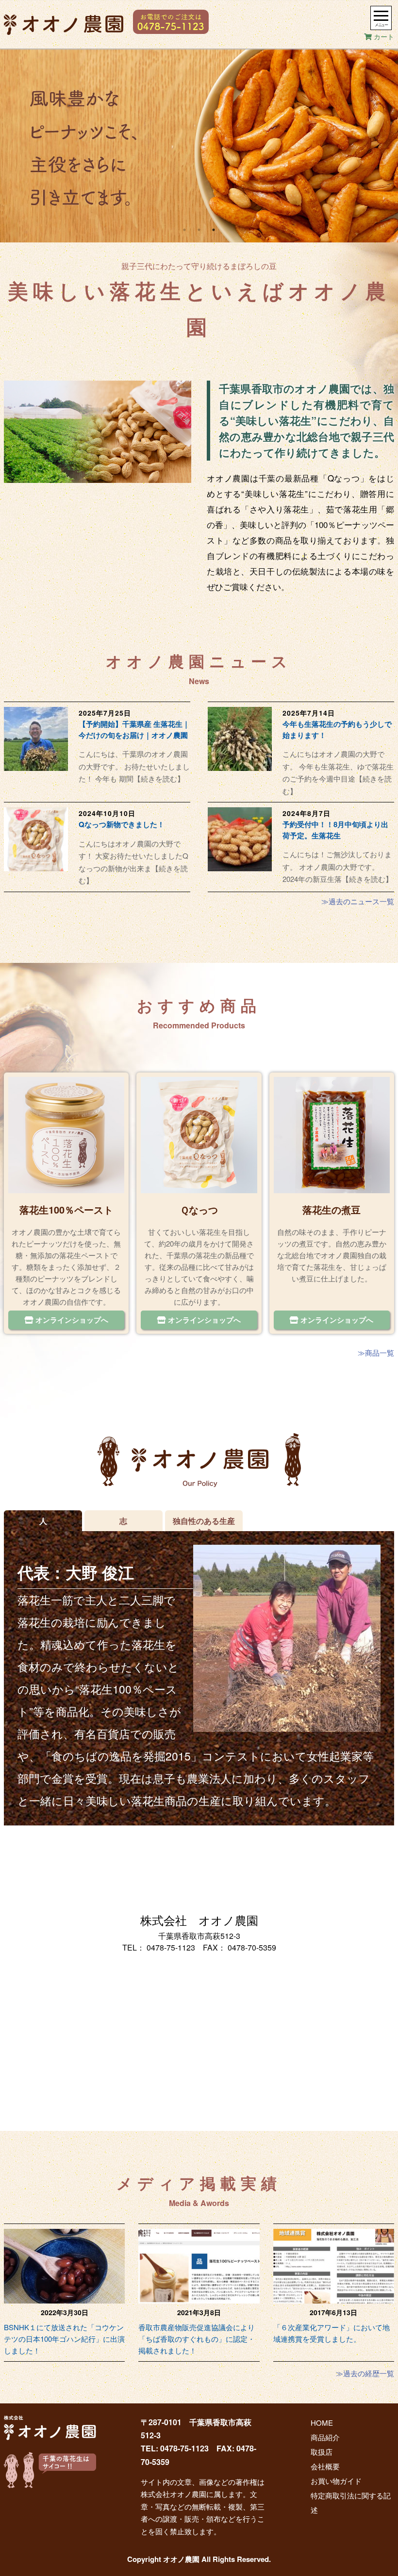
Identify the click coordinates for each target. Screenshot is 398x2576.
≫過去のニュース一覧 (358, 901)
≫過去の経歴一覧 (365, 2373)
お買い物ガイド (336, 2481)
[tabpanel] (199, 145)
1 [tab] (184, 230)
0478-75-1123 (171, 1947)
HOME (322, 2423)
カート (383, 36)
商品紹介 (325, 2437)
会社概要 (325, 2466)
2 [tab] (199, 230)
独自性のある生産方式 (204, 1523)
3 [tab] (214, 230)
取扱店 (322, 2452)
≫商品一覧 (376, 1352)
